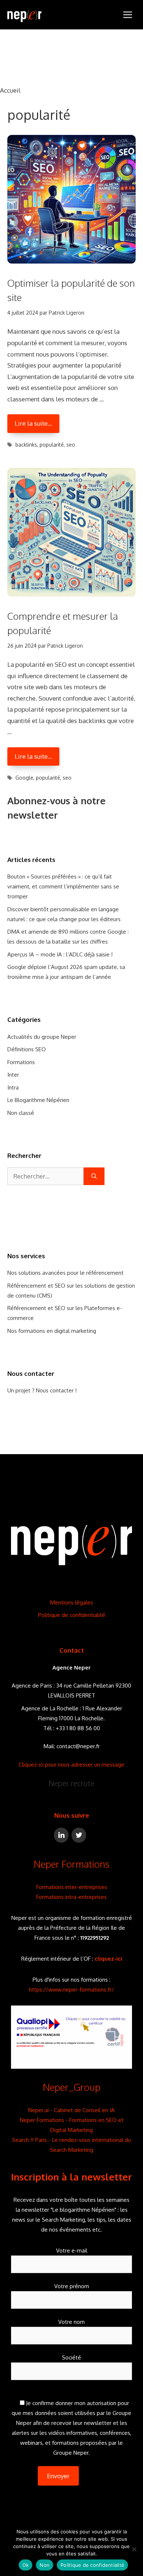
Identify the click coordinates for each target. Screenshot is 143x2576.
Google (24, 778)
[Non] (134, 2549)
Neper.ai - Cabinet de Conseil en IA (71, 2110)
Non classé (21, 1113)
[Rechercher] (94, 1176)
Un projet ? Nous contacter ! (42, 1390)
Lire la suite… (33, 423)
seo (71, 445)
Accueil (10, 90)
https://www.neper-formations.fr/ (71, 1990)
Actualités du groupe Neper (42, 1037)
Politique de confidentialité (72, 1615)
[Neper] (24, 15)
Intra (13, 1087)
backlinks (26, 445)
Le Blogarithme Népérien (38, 1100)
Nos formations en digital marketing (52, 1331)
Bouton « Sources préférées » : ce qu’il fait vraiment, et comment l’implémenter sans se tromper (63, 886)
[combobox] (45, 1176)
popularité (52, 445)
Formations (21, 1062)
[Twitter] (79, 1835)
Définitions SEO (27, 1049)
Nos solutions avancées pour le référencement (65, 1273)
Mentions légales (72, 1602)
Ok (26, 2565)
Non (45, 2565)
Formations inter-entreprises (72, 1887)
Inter (13, 1075)
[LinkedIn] (61, 1835)
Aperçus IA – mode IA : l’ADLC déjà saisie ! (60, 954)
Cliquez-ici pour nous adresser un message (71, 1765)
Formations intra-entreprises (71, 1897)
